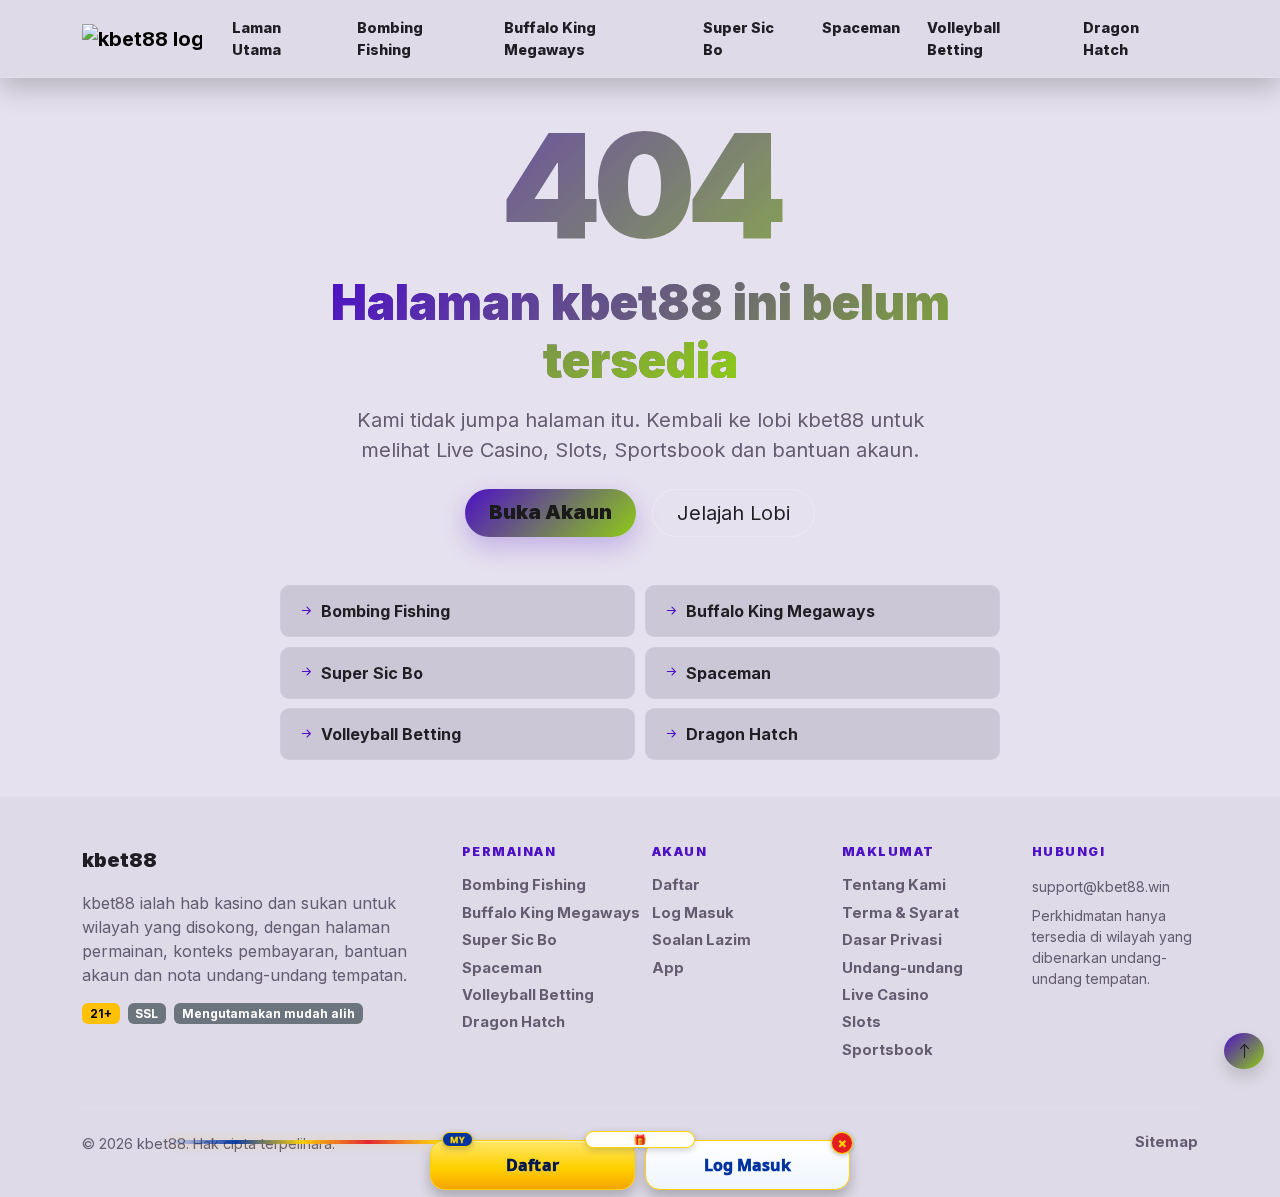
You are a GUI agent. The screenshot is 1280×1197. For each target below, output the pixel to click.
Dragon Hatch (1111, 38)
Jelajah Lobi (733, 513)
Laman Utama (256, 38)
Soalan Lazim (701, 940)
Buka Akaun (550, 512)
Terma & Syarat (900, 913)
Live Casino (885, 995)
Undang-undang (902, 968)
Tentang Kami (894, 885)
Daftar (676, 885)
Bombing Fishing (390, 38)
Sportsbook (887, 1050)
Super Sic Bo (738, 38)
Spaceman (861, 27)
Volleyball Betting (963, 38)
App (668, 968)
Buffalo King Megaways (550, 38)
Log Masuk (693, 913)
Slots (861, 1022)
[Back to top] (1244, 1051)
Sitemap (1166, 1142)
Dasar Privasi (892, 940)
